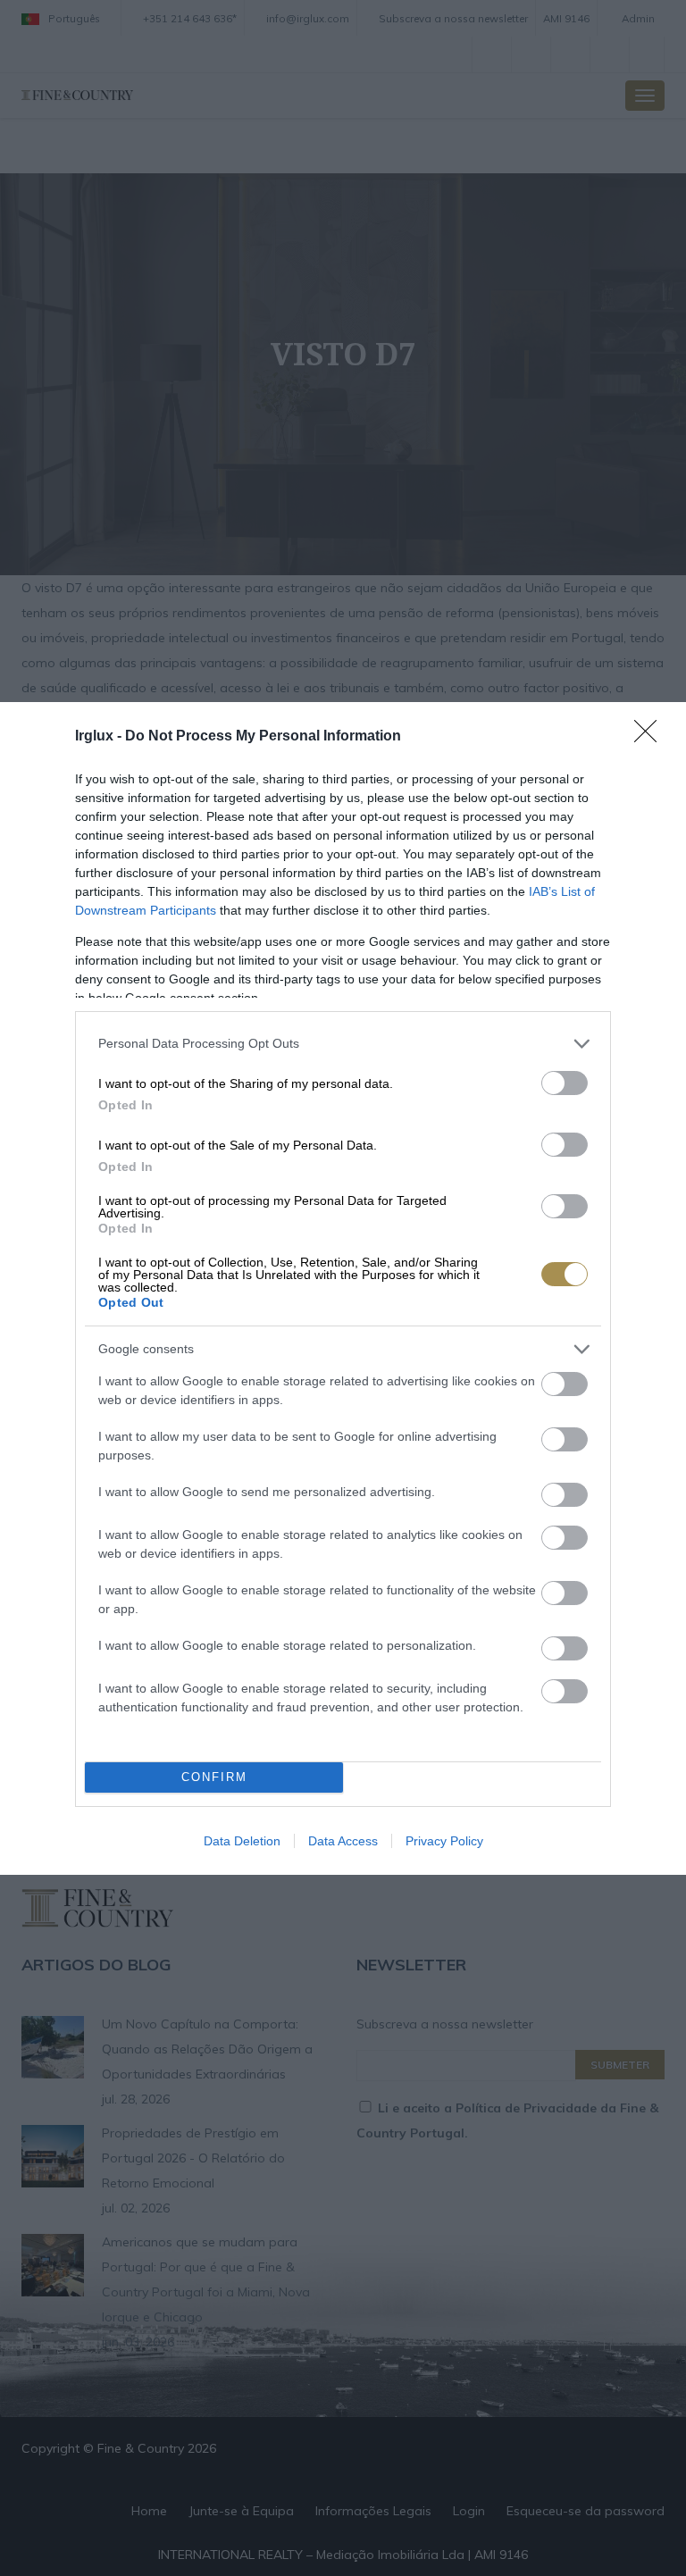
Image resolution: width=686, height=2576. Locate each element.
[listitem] (343, 1044)
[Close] (651, 737)
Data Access (343, 1841)
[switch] (565, 1083)
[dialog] (343, 1288)
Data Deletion (242, 1841)
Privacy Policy (444, 1841)
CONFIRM (214, 1777)
